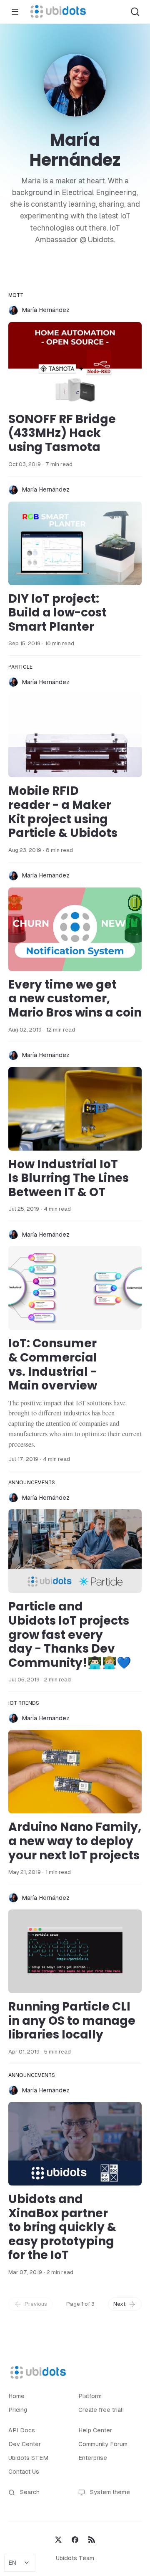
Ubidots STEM (28, 2458)
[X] (58, 2539)
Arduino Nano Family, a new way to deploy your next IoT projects (75, 1841)
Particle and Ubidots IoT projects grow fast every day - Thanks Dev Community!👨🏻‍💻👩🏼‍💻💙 (70, 1634)
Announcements (32, 1483)
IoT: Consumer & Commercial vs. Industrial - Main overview (53, 1364)
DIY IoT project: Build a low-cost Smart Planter (57, 613)
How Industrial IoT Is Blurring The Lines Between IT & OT (69, 1178)
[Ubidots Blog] (58, 12)
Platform (90, 2396)
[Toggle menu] (15, 12)
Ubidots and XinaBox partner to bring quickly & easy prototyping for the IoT (62, 2227)
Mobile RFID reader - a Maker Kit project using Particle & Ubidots (63, 812)
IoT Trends (24, 1703)
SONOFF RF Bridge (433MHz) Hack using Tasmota (62, 433)
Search (30, 2492)
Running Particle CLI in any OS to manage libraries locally (72, 2021)
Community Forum (103, 2444)
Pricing (18, 2410)
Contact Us (24, 2472)
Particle (20, 667)
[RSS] (92, 2539)
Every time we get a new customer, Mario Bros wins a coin (75, 999)
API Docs (22, 2430)
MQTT (16, 295)
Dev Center (25, 2444)
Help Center (95, 2430)
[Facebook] (75, 2539)
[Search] (135, 12)
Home (16, 2396)
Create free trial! (101, 2410)
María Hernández (46, 310)
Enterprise (93, 2458)
